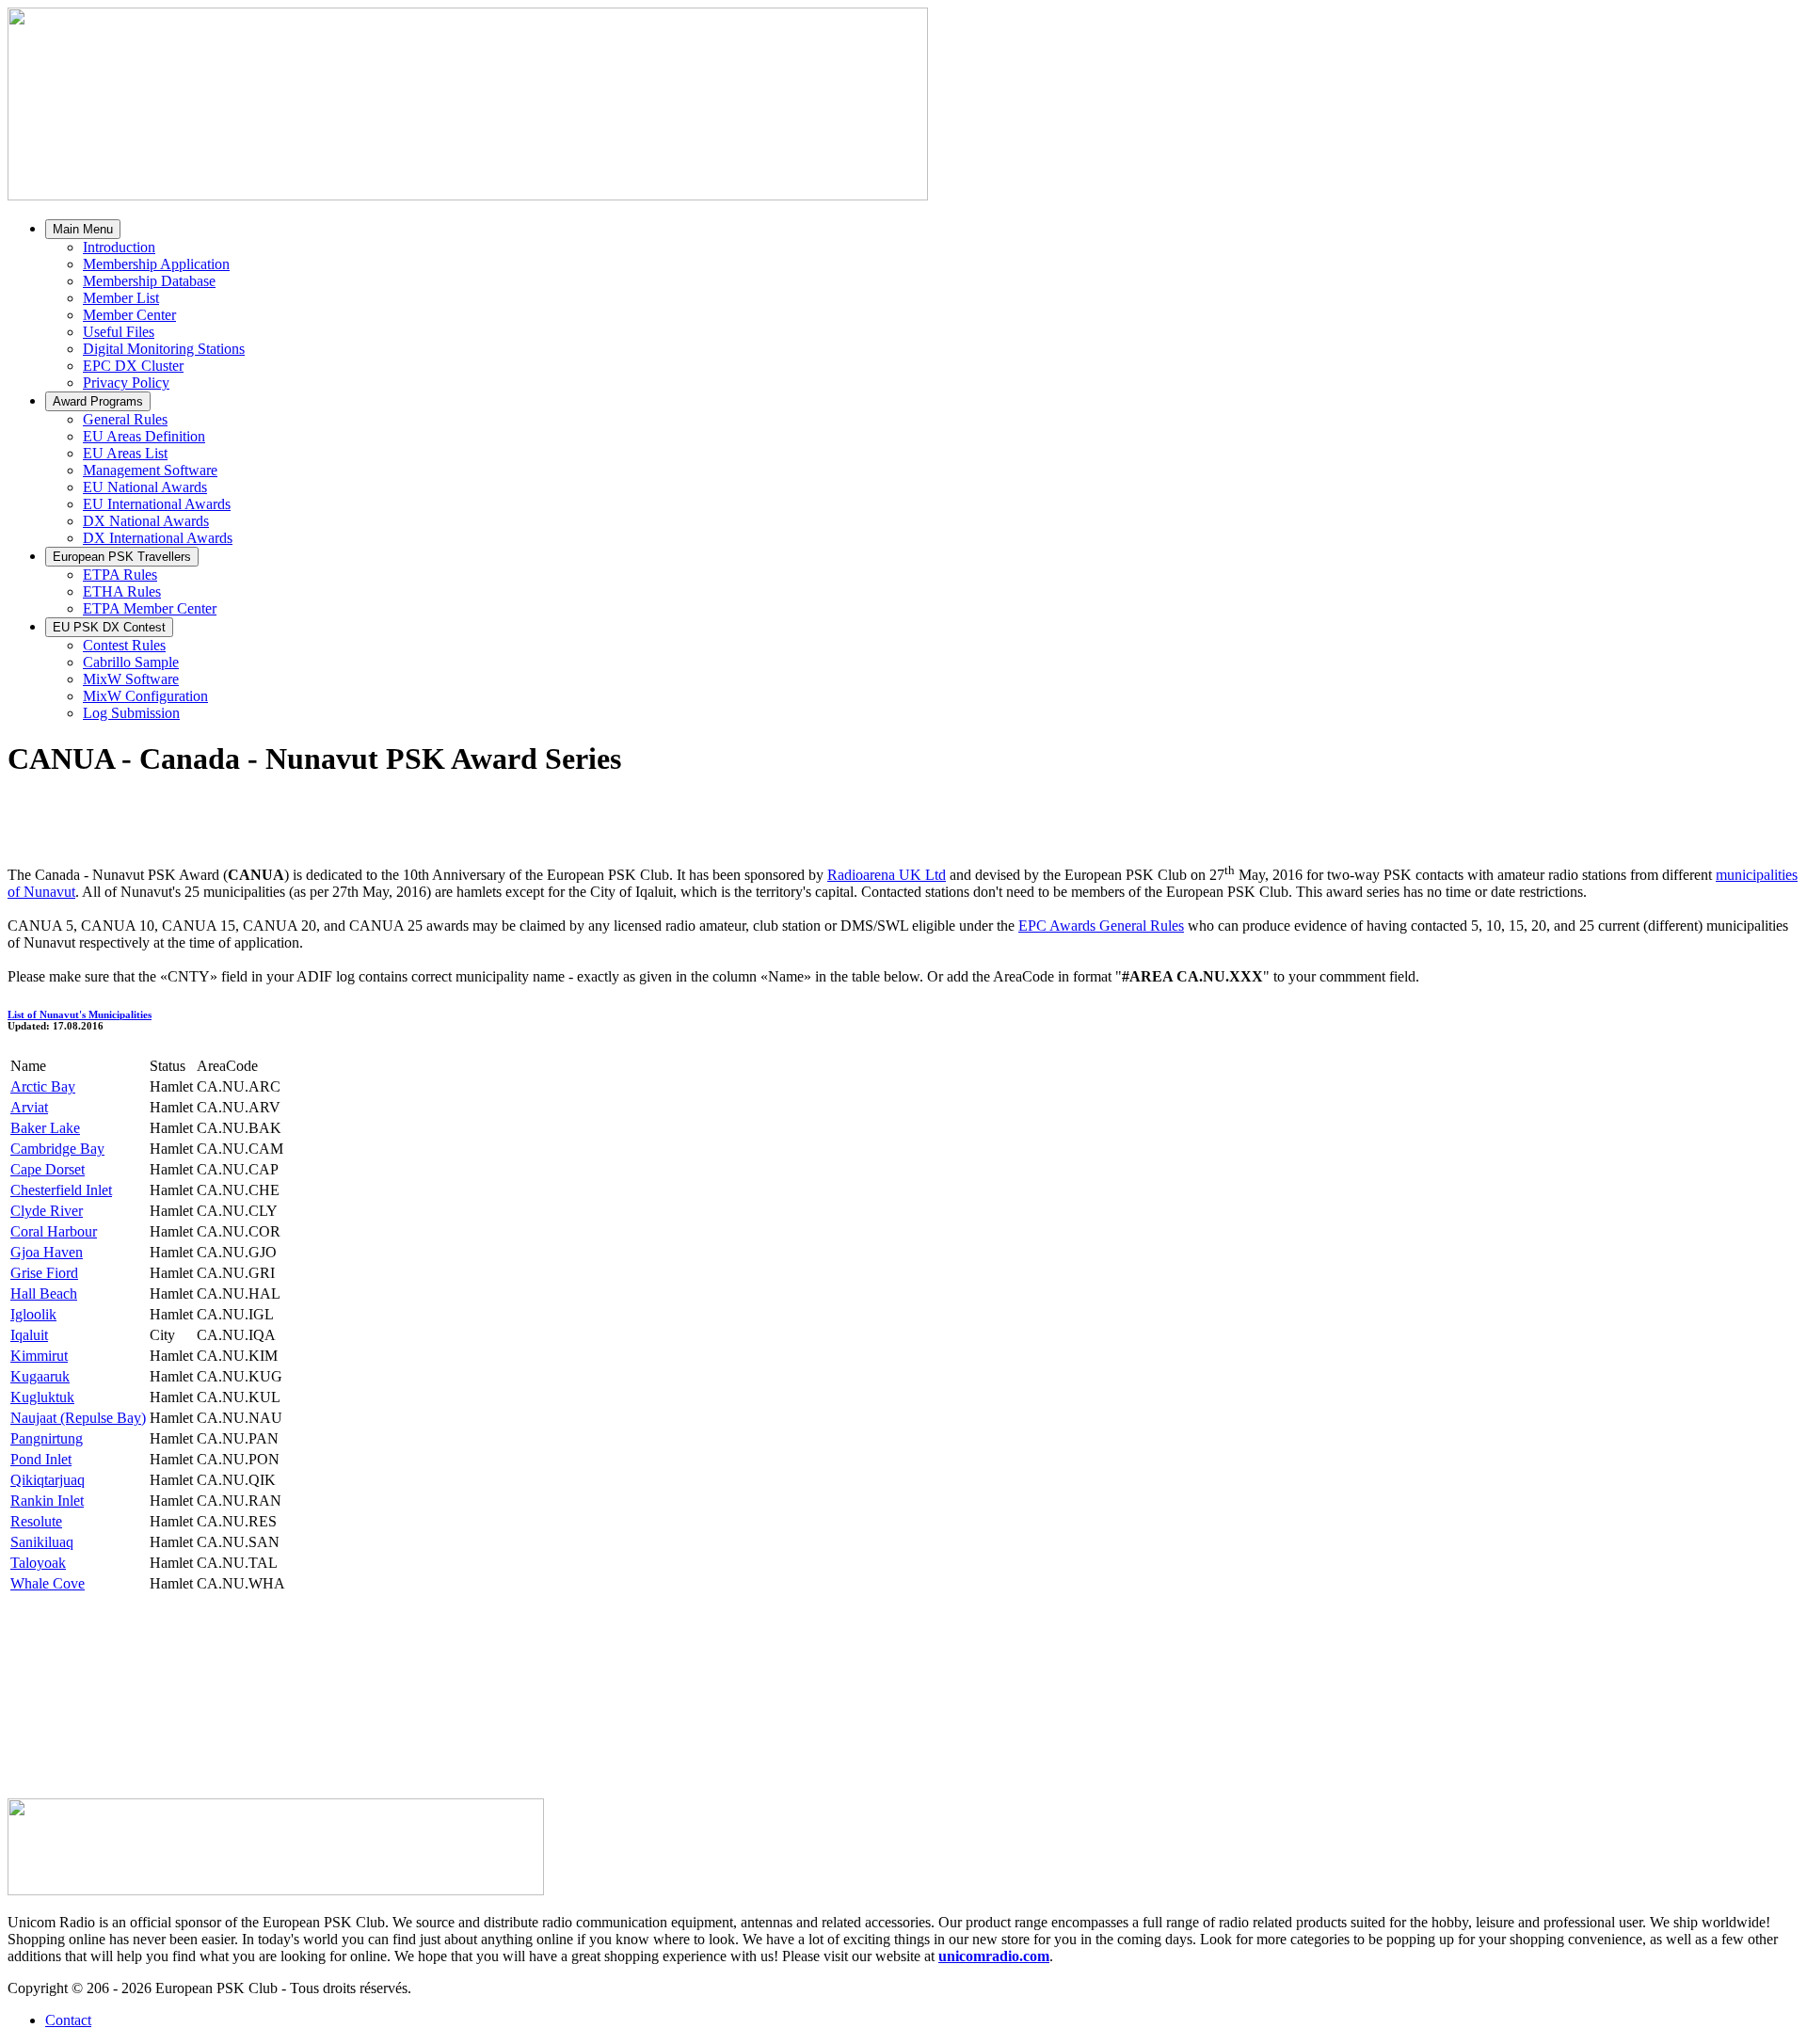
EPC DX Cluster (133, 366)
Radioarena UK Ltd (887, 875)
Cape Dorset (48, 1169)
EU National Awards (145, 487)
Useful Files (119, 332)
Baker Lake (45, 1128)
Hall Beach (44, 1293)
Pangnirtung (47, 1438)
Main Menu (83, 229)
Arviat (29, 1107)
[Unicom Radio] (276, 1890)
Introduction (119, 247)
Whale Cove (48, 1583)
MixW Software (131, 679)
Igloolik (33, 1314)
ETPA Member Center (150, 608)
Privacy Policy (126, 383)
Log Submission (131, 713)
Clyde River (47, 1211)
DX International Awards (158, 538)
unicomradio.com (994, 1956)
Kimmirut (39, 1356)
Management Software (150, 470)
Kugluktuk (42, 1397)
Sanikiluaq (42, 1542)
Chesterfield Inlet (61, 1190)
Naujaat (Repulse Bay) (78, 1418)
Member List (121, 298)
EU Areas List (125, 453)
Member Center (129, 315)
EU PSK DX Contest (109, 627)
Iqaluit (29, 1335)
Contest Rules (124, 645)
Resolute (36, 1521)
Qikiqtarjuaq (48, 1480)
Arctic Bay (43, 1086)
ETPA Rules (120, 575)
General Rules (125, 419)
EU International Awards (157, 504)
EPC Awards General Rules (1101, 926)
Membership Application (156, 264)
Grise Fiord (44, 1273)
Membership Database (149, 281)
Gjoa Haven (47, 1252)
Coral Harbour (54, 1231)
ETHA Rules (122, 591)
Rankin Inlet (47, 1501)
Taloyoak (38, 1563)
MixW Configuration (145, 696)
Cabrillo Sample (131, 662)
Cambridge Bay (57, 1149)
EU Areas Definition (144, 436)
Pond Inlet (41, 1459)
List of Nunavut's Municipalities (80, 1014)
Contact (68, 2020)
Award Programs (98, 401)
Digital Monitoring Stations (164, 349)
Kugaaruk (40, 1376)
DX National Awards (146, 521)
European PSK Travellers (122, 557)
